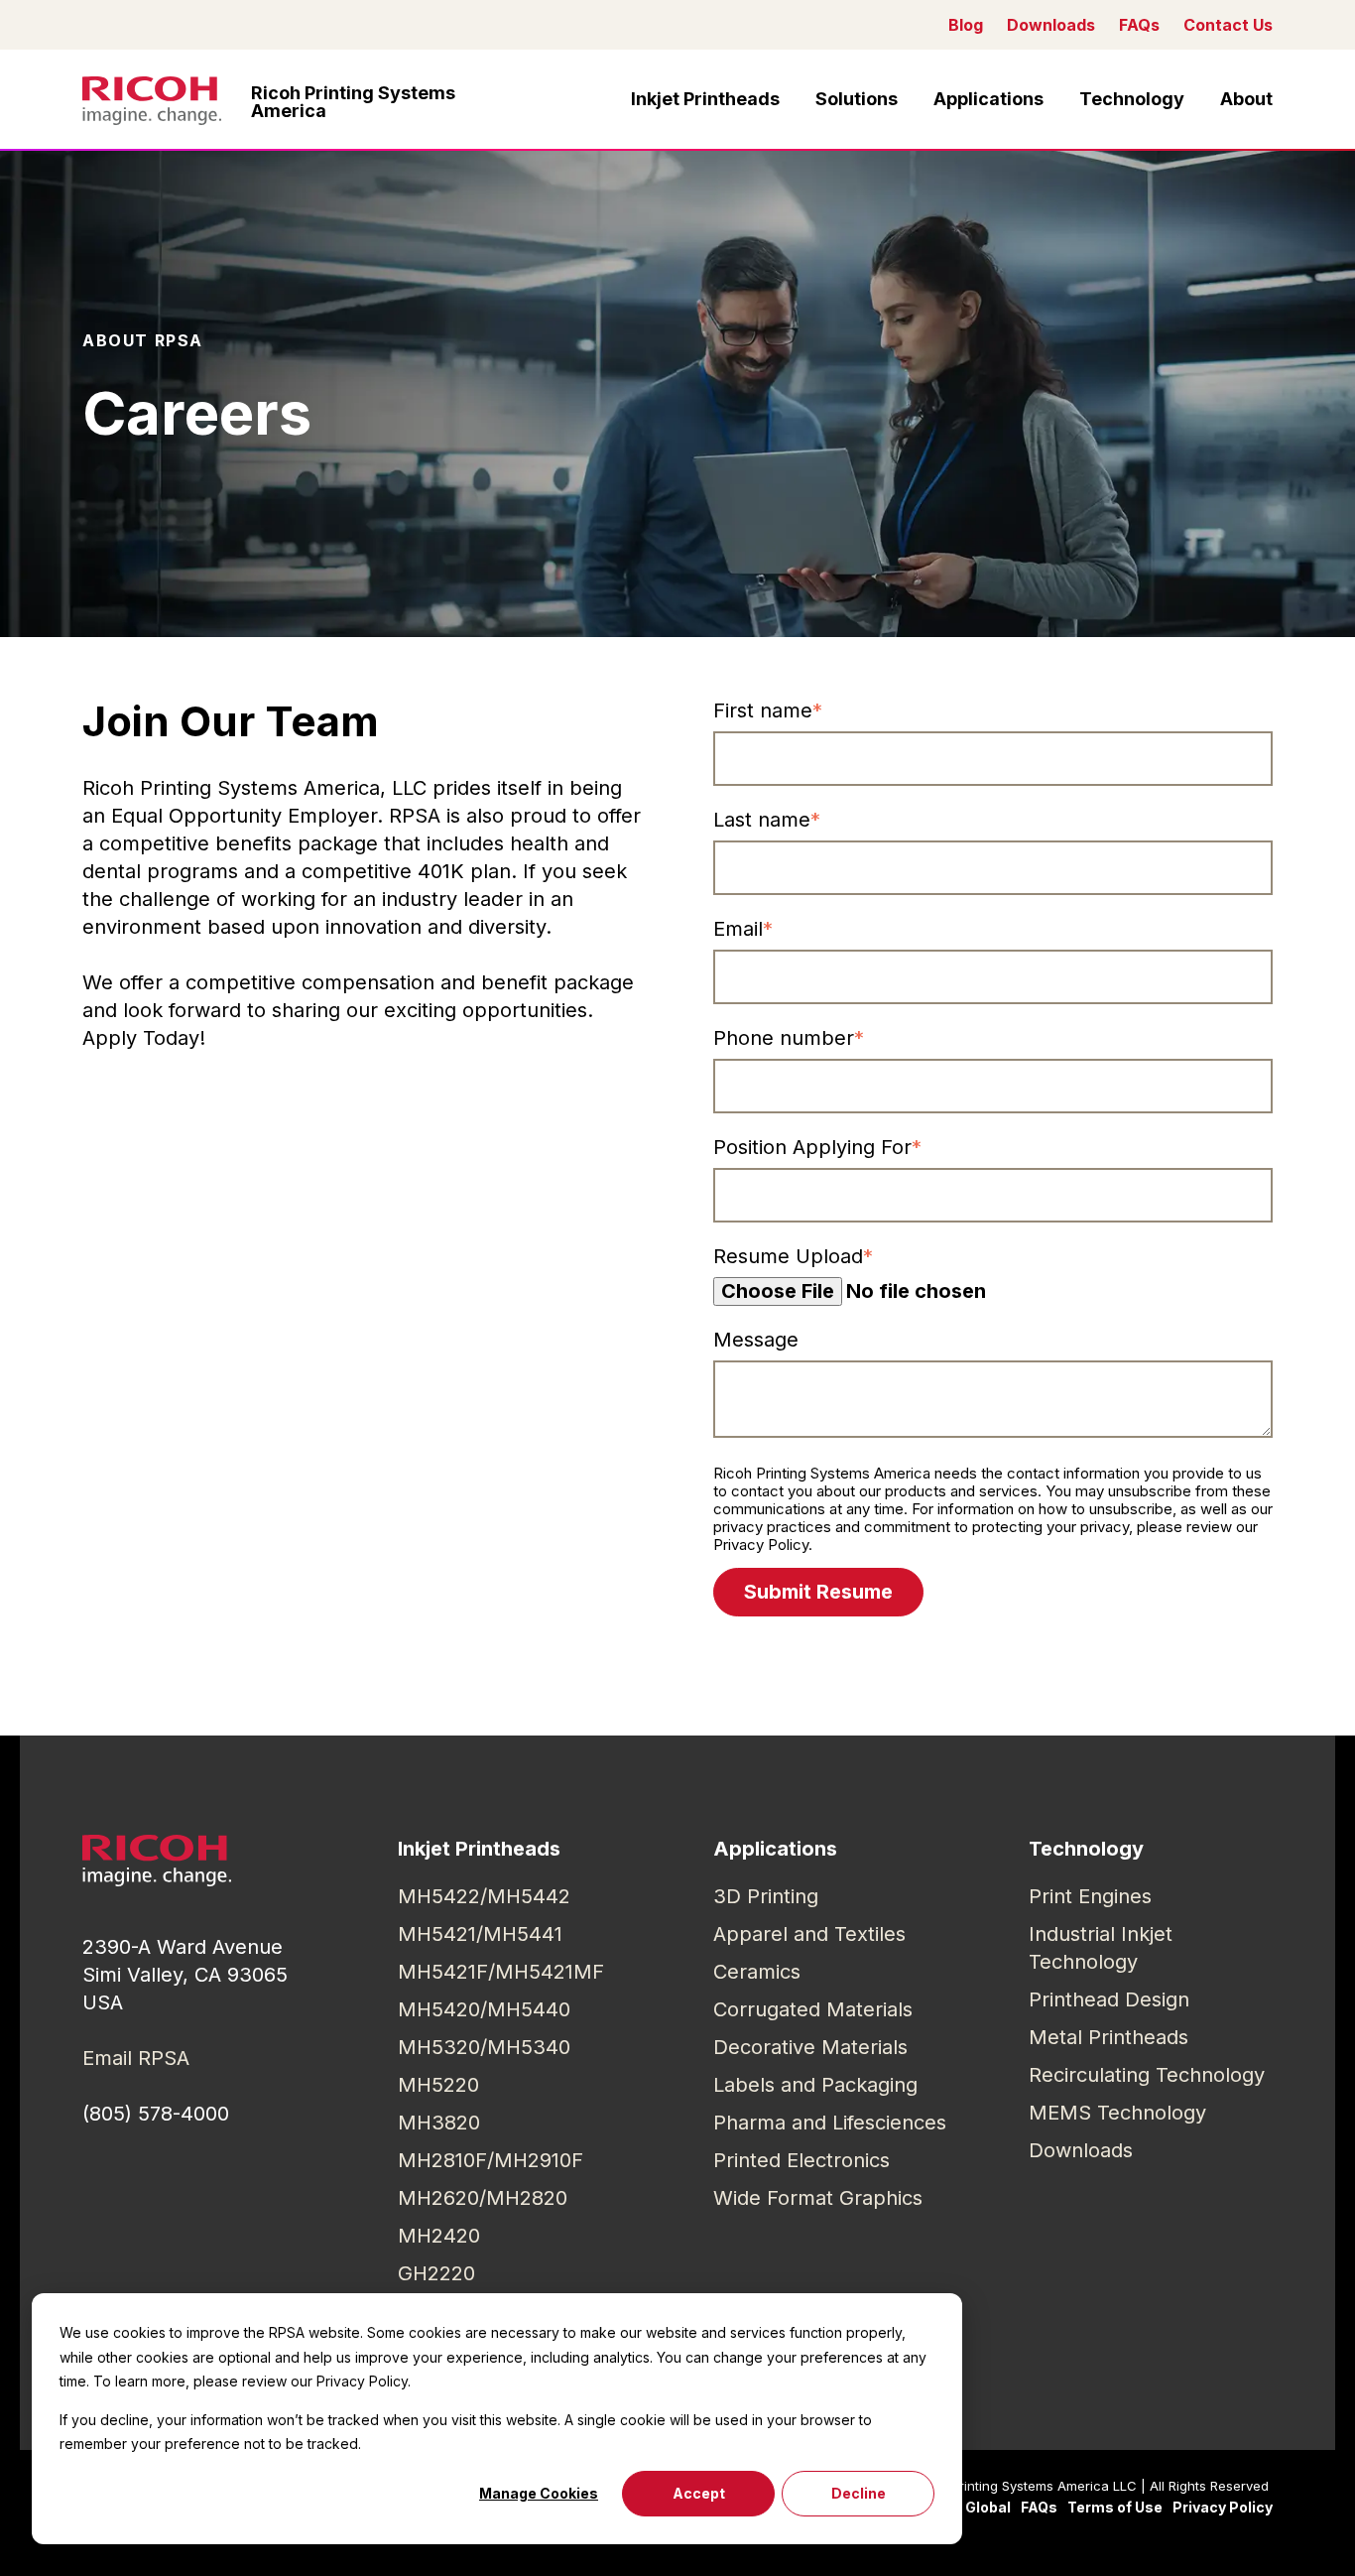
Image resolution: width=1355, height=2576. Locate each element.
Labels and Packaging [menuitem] (815, 2085)
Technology (1132, 99)
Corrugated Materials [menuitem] (813, 2009)
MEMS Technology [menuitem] (1117, 2113)
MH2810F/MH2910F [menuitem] (491, 2160)
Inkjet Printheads (705, 99)
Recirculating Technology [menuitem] (1147, 2075)
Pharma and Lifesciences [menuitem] (830, 2123)
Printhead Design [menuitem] (1109, 1999)
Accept (699, 2493)
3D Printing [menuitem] (766, 1896)
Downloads (1051, 25)
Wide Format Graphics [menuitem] (818, 2198)
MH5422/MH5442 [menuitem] (484, 1896)
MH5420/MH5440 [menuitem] (484, 2009)
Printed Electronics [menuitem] (801, 2160)
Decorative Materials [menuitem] (810, 2047)
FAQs (1139, 25)
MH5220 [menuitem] (438, 2085)
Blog (966, 25)
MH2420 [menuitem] (439, 2236)
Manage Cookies (539, 2493)
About (1246, 99)
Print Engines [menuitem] (1090, 1896)
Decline (859, 2493)
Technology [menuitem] (1086, 1849)
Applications (988, 99)
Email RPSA (136, 2058)
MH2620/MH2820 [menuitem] (483, 2198)
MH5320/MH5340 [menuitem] (484, 2047)
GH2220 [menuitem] (436, 2273)
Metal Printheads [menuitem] (1109, 2037)
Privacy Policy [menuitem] (1223, 2507)
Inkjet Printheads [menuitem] (479, 1849)
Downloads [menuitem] (1081, 2150)
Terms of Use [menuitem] (1115, 2507)
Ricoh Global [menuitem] (966, 2507)
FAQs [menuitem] (1039, 2507)
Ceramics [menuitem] (757, 1972)
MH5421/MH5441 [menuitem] (480, 1934)
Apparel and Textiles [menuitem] (809, 1934)
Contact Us (1228, 25)
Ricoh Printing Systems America (353, 102)
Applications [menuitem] (775, 1849)
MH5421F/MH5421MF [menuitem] (501, 1972)
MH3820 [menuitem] (439, 2123)
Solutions (857, 99)
